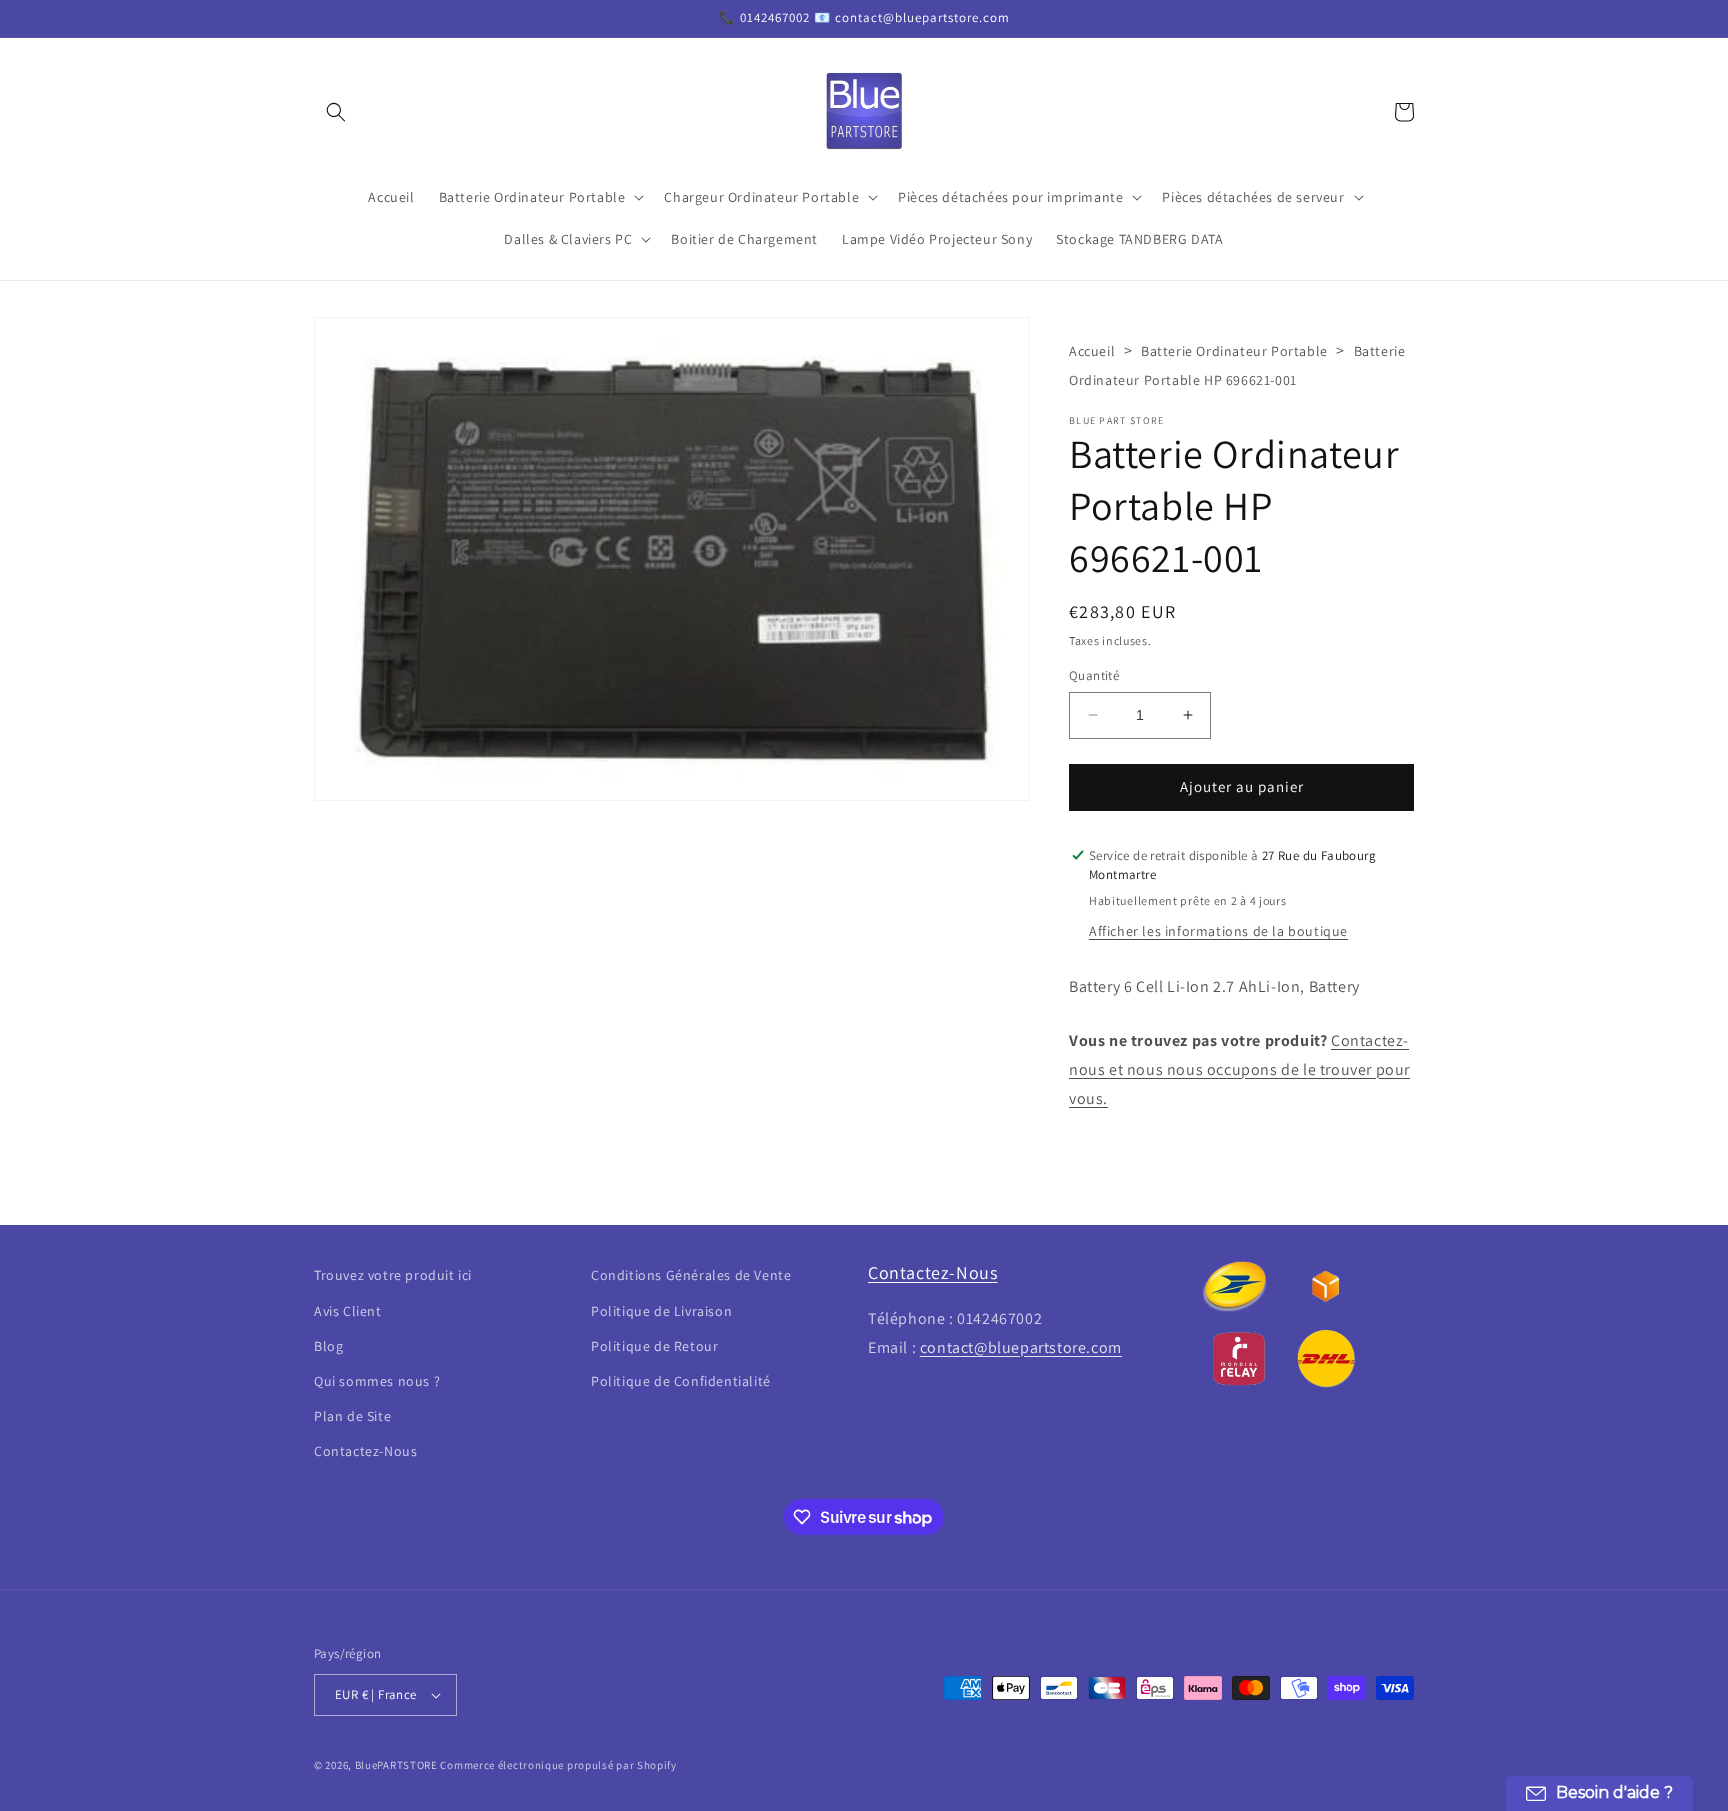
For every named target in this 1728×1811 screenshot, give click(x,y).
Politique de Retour (654, 1346)
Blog (328, 1346)
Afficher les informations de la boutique (1218, 931)
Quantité (1094, 675)
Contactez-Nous (365, 1451)
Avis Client (348, 1311)
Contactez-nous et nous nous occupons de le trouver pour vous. (1239, 1069)
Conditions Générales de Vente (691, 1275)
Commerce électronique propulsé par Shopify (558, 1765)
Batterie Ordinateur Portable (1234, 351)
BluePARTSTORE (396, 1765)
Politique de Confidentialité (681, 1381)
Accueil (1092, 351)
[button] (336, 112)
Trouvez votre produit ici (393, 1275)
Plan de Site (352, 1416)
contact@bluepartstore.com (1021, 1347)
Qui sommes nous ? (377, 1381)
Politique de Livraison (661, 1311)
